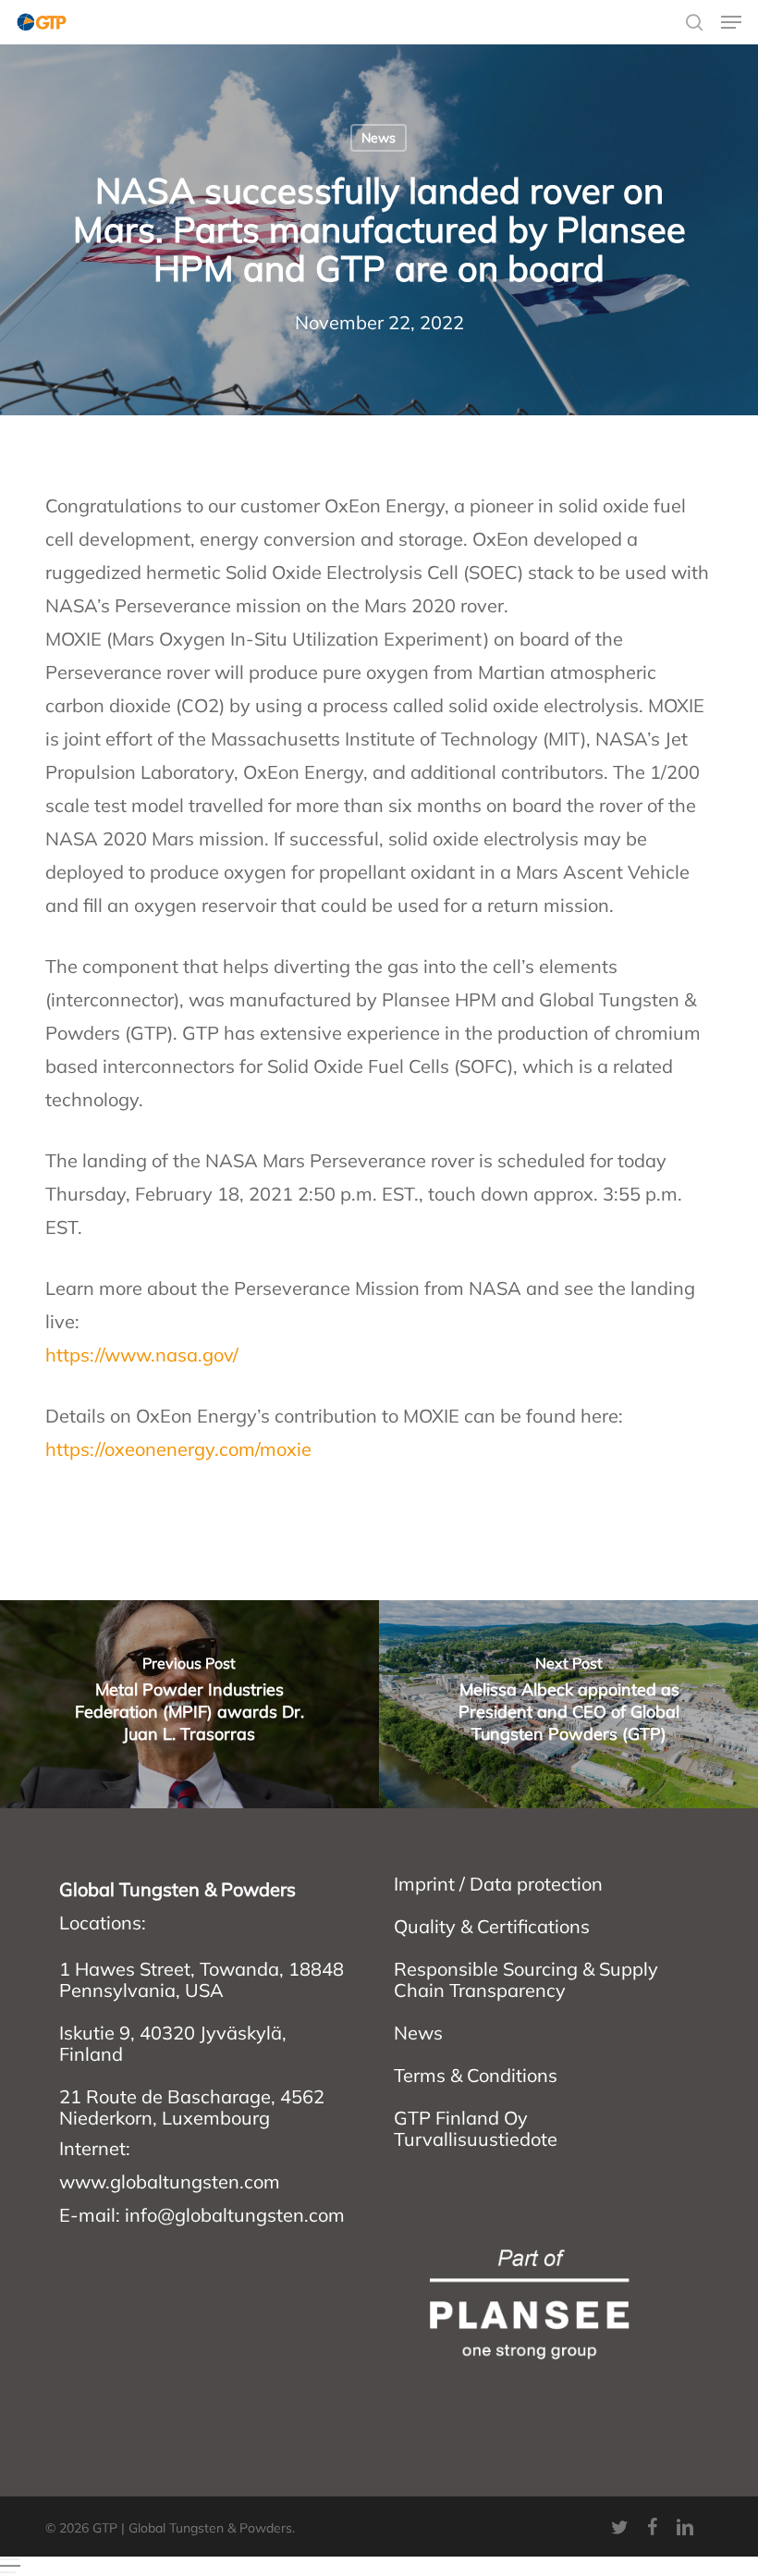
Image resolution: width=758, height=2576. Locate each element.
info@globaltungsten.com (235, 2215)
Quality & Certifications (492, 1926)
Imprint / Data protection (498, 1884)
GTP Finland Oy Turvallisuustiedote (476, 2128)
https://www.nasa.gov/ (142, 1355)
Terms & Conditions (476, 2075)
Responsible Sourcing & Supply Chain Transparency (526, 1979)
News (379, 138)
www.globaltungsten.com (170, 2182)
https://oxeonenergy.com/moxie (178, 1449)
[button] (731, 22)
